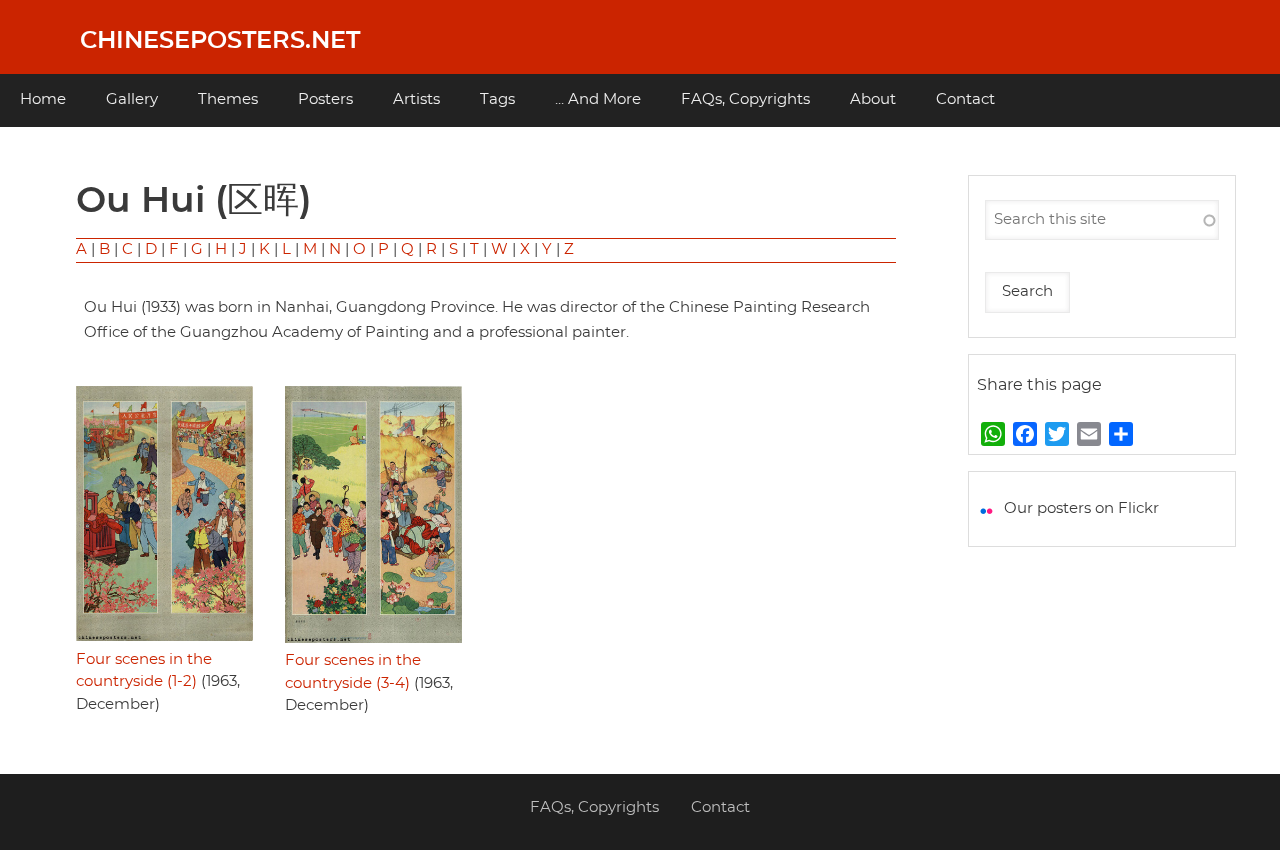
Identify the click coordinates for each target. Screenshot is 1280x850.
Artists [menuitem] (416, 99)
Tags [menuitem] (497, 99)
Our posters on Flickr (1081, 508)
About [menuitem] (873, 99)
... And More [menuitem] (598, 99)
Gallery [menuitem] (132, 99)
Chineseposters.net (220, 41)
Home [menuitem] (43, 99)
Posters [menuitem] (325, 99)
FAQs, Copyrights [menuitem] (745, 99)
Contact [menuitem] (965, 99)
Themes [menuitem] (228, 99)
